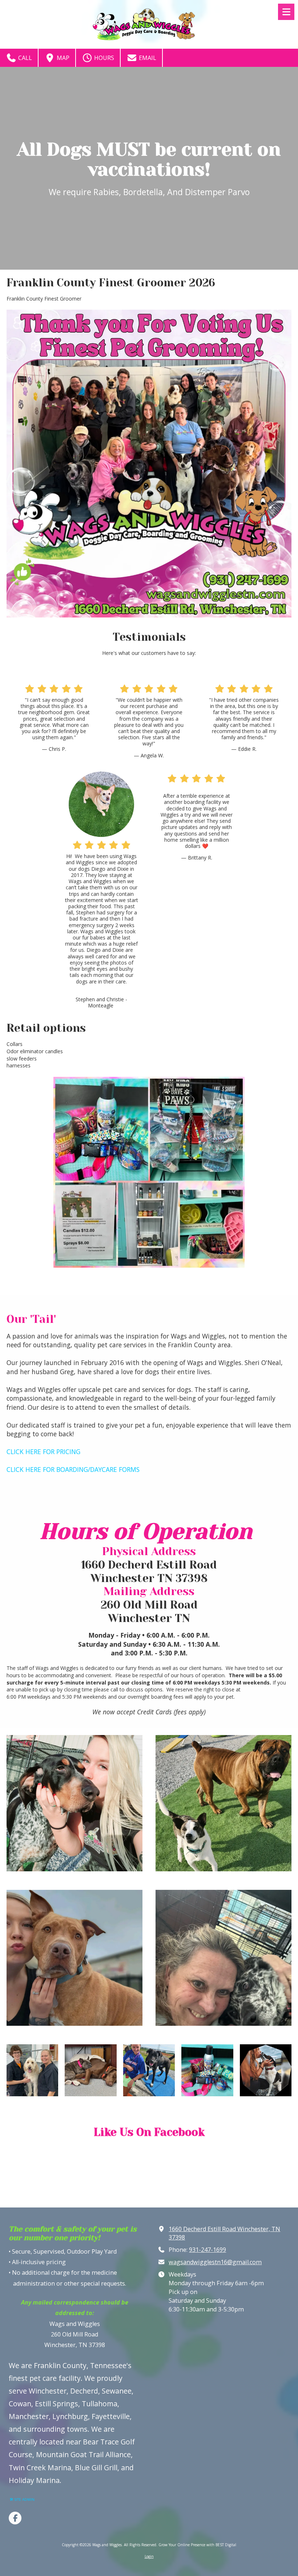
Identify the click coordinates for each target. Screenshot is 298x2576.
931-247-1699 (208, 2250)
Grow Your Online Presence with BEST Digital (197, 2545)
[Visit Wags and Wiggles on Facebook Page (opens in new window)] (15, 2518)
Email (147, 58)
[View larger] (149, 1172)
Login (149, 2556)
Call (24, 58)
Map (62, 58)
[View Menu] (286, 12)
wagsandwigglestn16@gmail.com (215, 2262)
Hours (103, 58)
